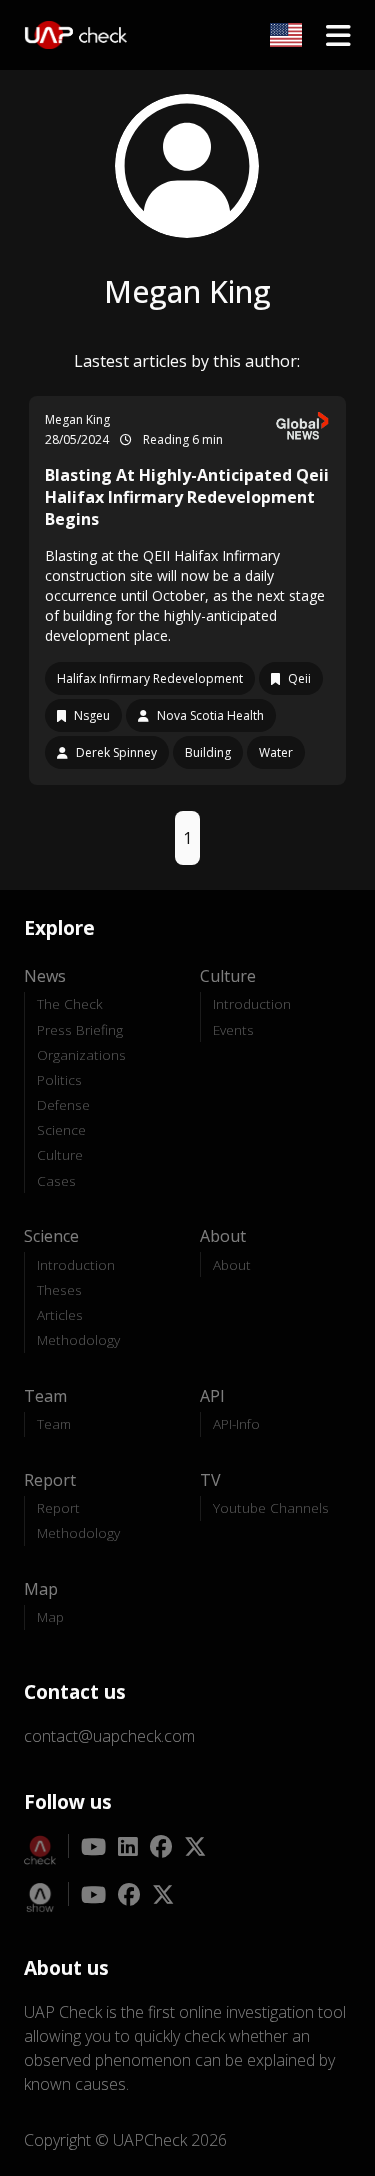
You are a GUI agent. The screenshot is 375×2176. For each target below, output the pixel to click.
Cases (56, 1180)
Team (54, 1423)
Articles (60, 1314)
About (232, 1264)
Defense (63, 1104)
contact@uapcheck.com (109, 1736)
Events (233, 1029)
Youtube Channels (271, 1507)
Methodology (78, 1339)
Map (50, 1616)
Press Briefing (80, 1029)
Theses (59, 1289)
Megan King (77, 419)
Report (58, 1507)
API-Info (236, 1423)
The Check (70, 1003)
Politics (59, 1079)
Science (61, 1129)
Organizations (81, 1054)
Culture (60, 1154)
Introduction (252, 1003)
